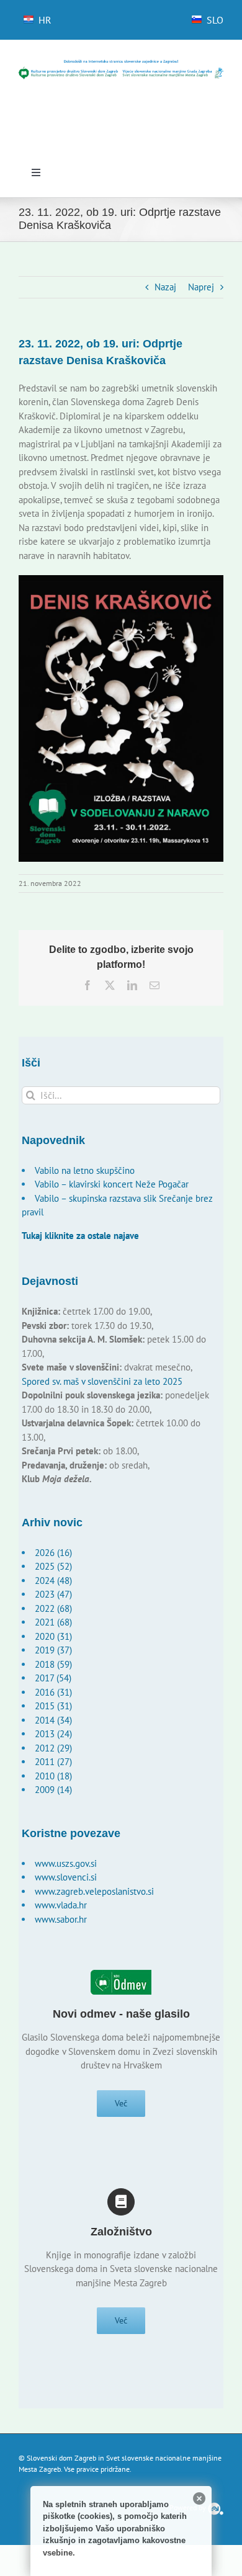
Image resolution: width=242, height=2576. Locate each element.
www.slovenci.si (66, 1877)
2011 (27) (53, 1762)
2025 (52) (53, 1566)
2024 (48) (53, 1581)
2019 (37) (53, 1650)
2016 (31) (53, 1692)
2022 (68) (53, 1608)
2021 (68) (53, 1622)
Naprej (201, 287)
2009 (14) (53, 1790)
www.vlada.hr (61, 1905)
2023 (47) (53, 1594)
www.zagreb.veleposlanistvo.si (94, 1891)
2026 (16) (53, 1553)
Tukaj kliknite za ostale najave (80, 1236)
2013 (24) (53, 1734)
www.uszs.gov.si (66, 1863)
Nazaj (165, 287)
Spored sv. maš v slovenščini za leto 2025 (102, 1381)
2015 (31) (53, 1706)
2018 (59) (53, 1664)
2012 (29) (53, 1748)
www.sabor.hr (61, 1919)
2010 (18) (53, 1776)
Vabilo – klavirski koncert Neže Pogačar (112, 1184)
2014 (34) (53, 1720)
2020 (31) (53, 1636)
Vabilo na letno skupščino (85, 1170)
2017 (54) (53, 1678)
